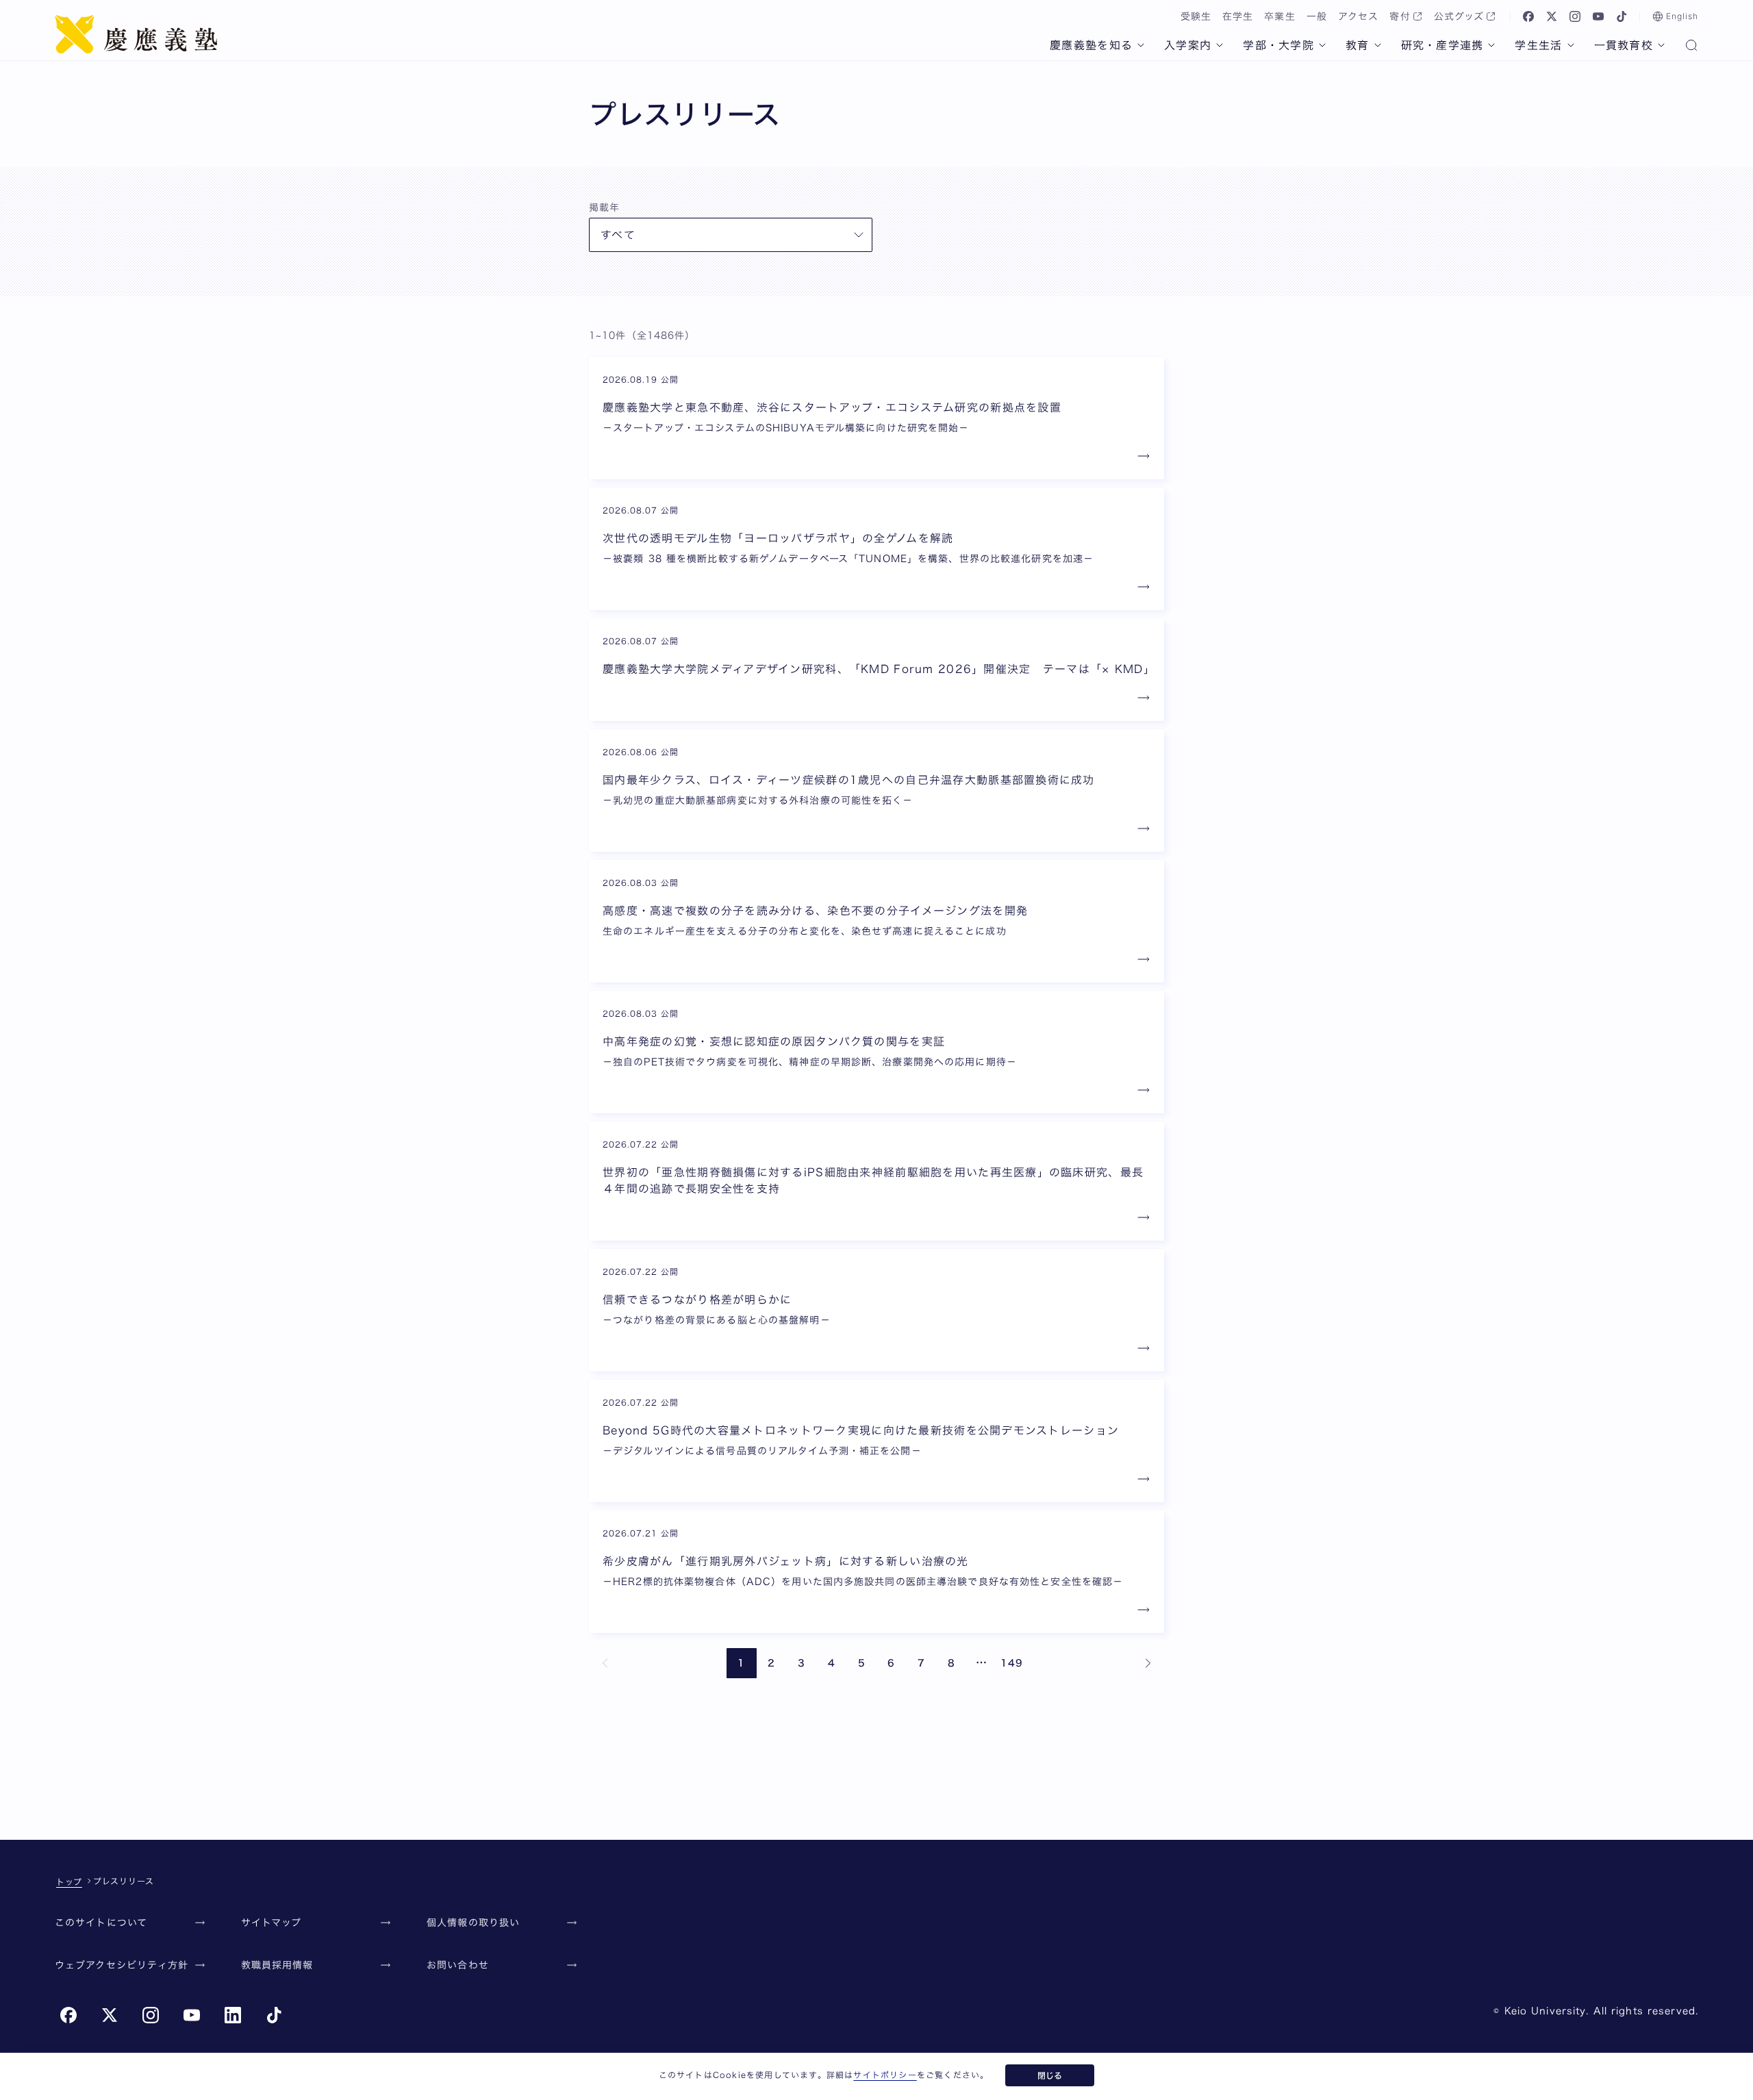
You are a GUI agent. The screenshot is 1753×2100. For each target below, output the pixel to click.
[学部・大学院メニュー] (1322, 45)
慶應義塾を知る (1091, 45)
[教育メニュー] (1378, 45)
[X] (1552, 16)
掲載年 (604, 207)
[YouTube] (1598, 16)
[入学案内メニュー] (1220, 45)
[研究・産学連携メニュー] (1491, 45)
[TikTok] (1622, 16)
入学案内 (1188, 45)
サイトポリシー (885, 2075)
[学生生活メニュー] (1571, 45)
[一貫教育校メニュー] (1661, 45)
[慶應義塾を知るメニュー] (1141, 45)
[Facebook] (1528, 16)
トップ (69, 1882)
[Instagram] (1575, 16)
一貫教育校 (1624, 45)
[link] (605, 1663)
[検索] (1691, 47)
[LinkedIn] (233, 2015)
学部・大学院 (1278, 45)
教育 (1358, 45)
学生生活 (1538, 45)
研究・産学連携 (1442, 45)
